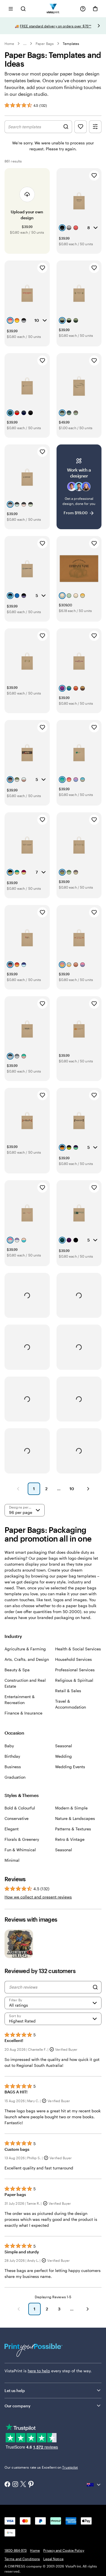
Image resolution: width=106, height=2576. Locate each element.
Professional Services (75, 1670)
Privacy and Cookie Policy (64, 2550)
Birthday (12, 1756)
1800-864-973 (16, 2550)
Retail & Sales (68, 1691)
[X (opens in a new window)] (23, 2485)
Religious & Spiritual (74, 1680)
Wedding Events (70, 1767)
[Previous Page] (18, 1489)
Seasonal (64, 1746)
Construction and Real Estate (25, 1683)
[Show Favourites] (81, 127)
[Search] (95, 1987)
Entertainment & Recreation (20, 1700)
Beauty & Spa (17, 1670)
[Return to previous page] (19, 2309)
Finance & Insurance (23, 1713)
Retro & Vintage (70, 1839)
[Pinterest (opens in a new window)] (31, 2485)
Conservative (17, 1818)
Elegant (12, 1829)
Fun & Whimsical (20, 1850)
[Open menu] (11, 9)
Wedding (63, 1756)
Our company (18, 2406)
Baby (9, 1746)
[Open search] (23, 9)
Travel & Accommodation (71, 1704)
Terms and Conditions (22, 2559)
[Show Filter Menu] (95, 127)
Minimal (12, 1860)
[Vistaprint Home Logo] (53, 9)
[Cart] (95, 9)
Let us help (15, 2391)
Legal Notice (53, 2559)
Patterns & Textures (73, 1829)
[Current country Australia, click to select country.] (94, 2485)
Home (9, 44)
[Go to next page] (88, 2309)
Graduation (15, 1777)
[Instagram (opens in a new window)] (15, 2485)
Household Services (73, 1659)
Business (13, 1767)
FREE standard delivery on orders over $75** (56, 26)
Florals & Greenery (22, 1839)
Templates (71, 44)
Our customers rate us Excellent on (41, 2467)
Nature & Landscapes (75, 1818)
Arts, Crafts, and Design (27, 1659)
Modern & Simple (71, 1808)
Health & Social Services (78, 1649)
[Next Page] (88, 1489)
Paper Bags (45, 44)
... (25, 44)
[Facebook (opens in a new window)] (7, 2485)
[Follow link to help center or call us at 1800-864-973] (83, 9)
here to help (39, 2371)
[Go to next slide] (99, 26)
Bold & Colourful (20, 1808)
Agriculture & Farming (25, 1649)
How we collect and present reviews (38, 1897)
